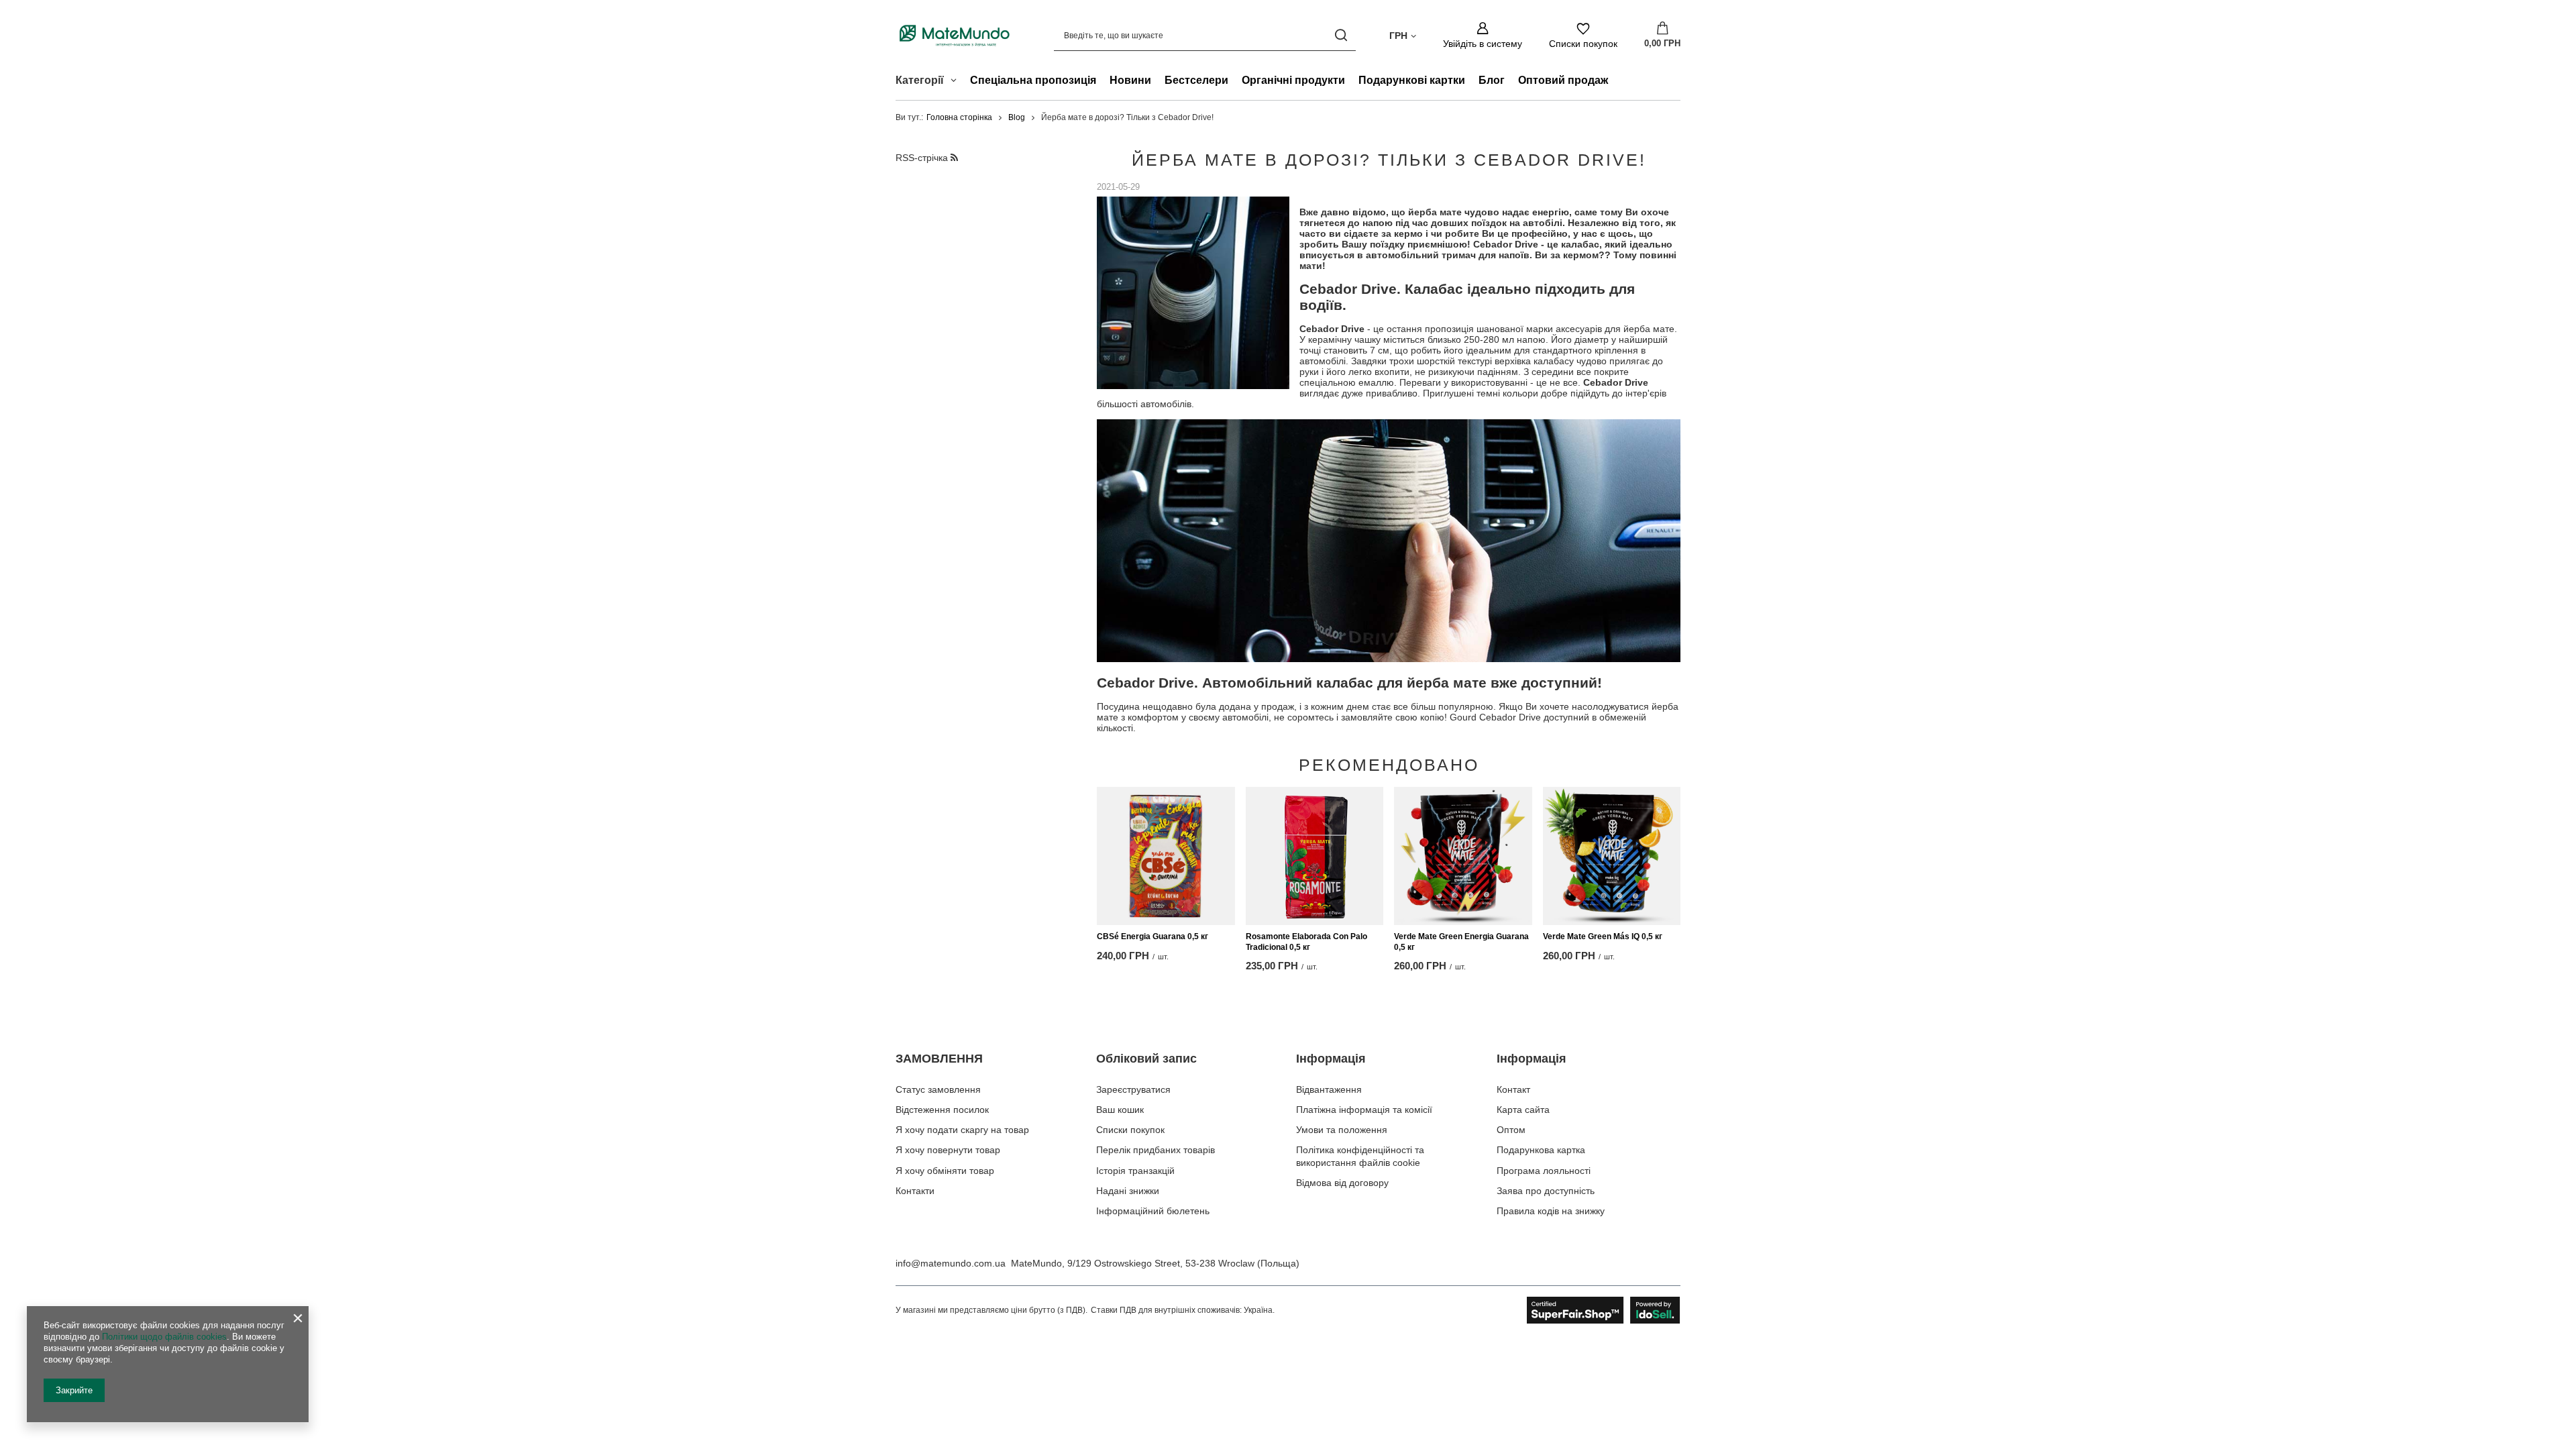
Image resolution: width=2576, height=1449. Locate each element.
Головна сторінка (959, 117)
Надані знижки (1128, 1191)
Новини (1130, 80)
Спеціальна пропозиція (1033, 80)
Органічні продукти (1293, 80)
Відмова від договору (1342, 1183)
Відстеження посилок (942, 1110)
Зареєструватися (1133, 1089)
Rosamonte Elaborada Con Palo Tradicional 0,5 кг (1306, 942)
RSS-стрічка (923, 158)
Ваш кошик (1120, 1110)
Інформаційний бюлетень (1153, 1211)
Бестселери (1196, 80)
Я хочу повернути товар (948, 1150)
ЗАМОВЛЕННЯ (939, 1059)
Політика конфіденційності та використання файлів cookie (1360, 1156)
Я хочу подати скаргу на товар (962, 1130)
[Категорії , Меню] (957, 82)
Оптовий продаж (1563, 80)
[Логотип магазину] (955, 35)
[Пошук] (1341, 35)
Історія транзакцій (1135, 1171)
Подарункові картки (1412, 80)
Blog (1017, 117)
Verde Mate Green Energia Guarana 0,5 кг (1461, 942)
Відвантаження (1329, 1089)
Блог (1492, 80)
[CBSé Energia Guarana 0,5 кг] (1166, 856)
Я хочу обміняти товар (945, 1171)
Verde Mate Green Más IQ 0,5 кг (1603, 936)
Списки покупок (1130, 1130)
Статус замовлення (938, 1089)
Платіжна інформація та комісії (1364, 1110)
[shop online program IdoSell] (1604, 1310)
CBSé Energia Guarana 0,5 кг (1152, 936)
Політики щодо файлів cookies (164, 1337)
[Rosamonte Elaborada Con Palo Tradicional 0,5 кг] (1315, 856)
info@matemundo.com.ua (951, 1263)
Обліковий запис (1146, 1059)
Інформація (1331, 1059)
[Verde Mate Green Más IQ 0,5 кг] (1612, 856)
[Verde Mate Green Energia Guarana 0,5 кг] (1463, 856)
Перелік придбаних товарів (1156, 1150)
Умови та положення (1342, 1130)
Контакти (915, 1191)
